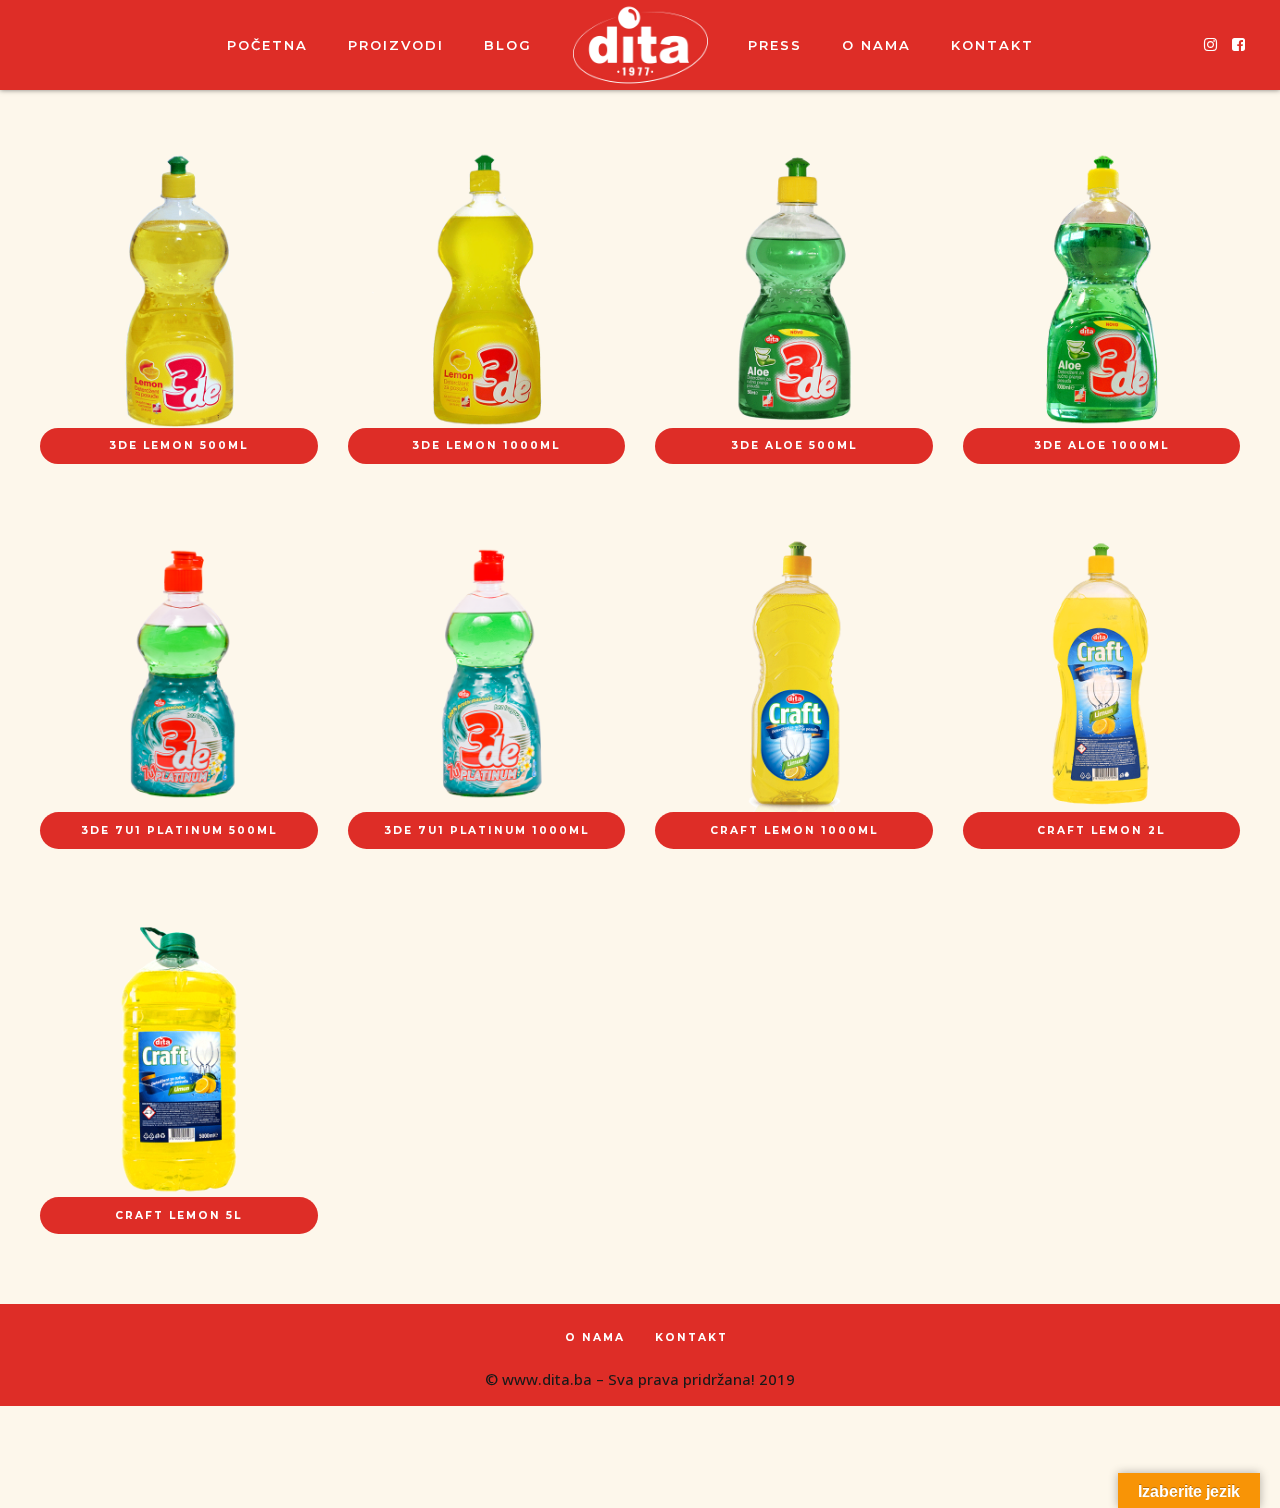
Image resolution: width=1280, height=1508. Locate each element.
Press (775, 45)
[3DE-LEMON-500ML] (179, 289)
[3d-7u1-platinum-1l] (487, 674)
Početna (267, 45)
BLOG (508, 45)
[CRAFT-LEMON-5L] (179, 1059)
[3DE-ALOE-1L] (1102, 289)
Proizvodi (396, 45)
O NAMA (876, 45)
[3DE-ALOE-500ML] (794, 289)
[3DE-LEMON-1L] (487, 289)
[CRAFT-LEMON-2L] (1102, 674)
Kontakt (992, 45)
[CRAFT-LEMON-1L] (794, 674)
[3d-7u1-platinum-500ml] (179, 674)
